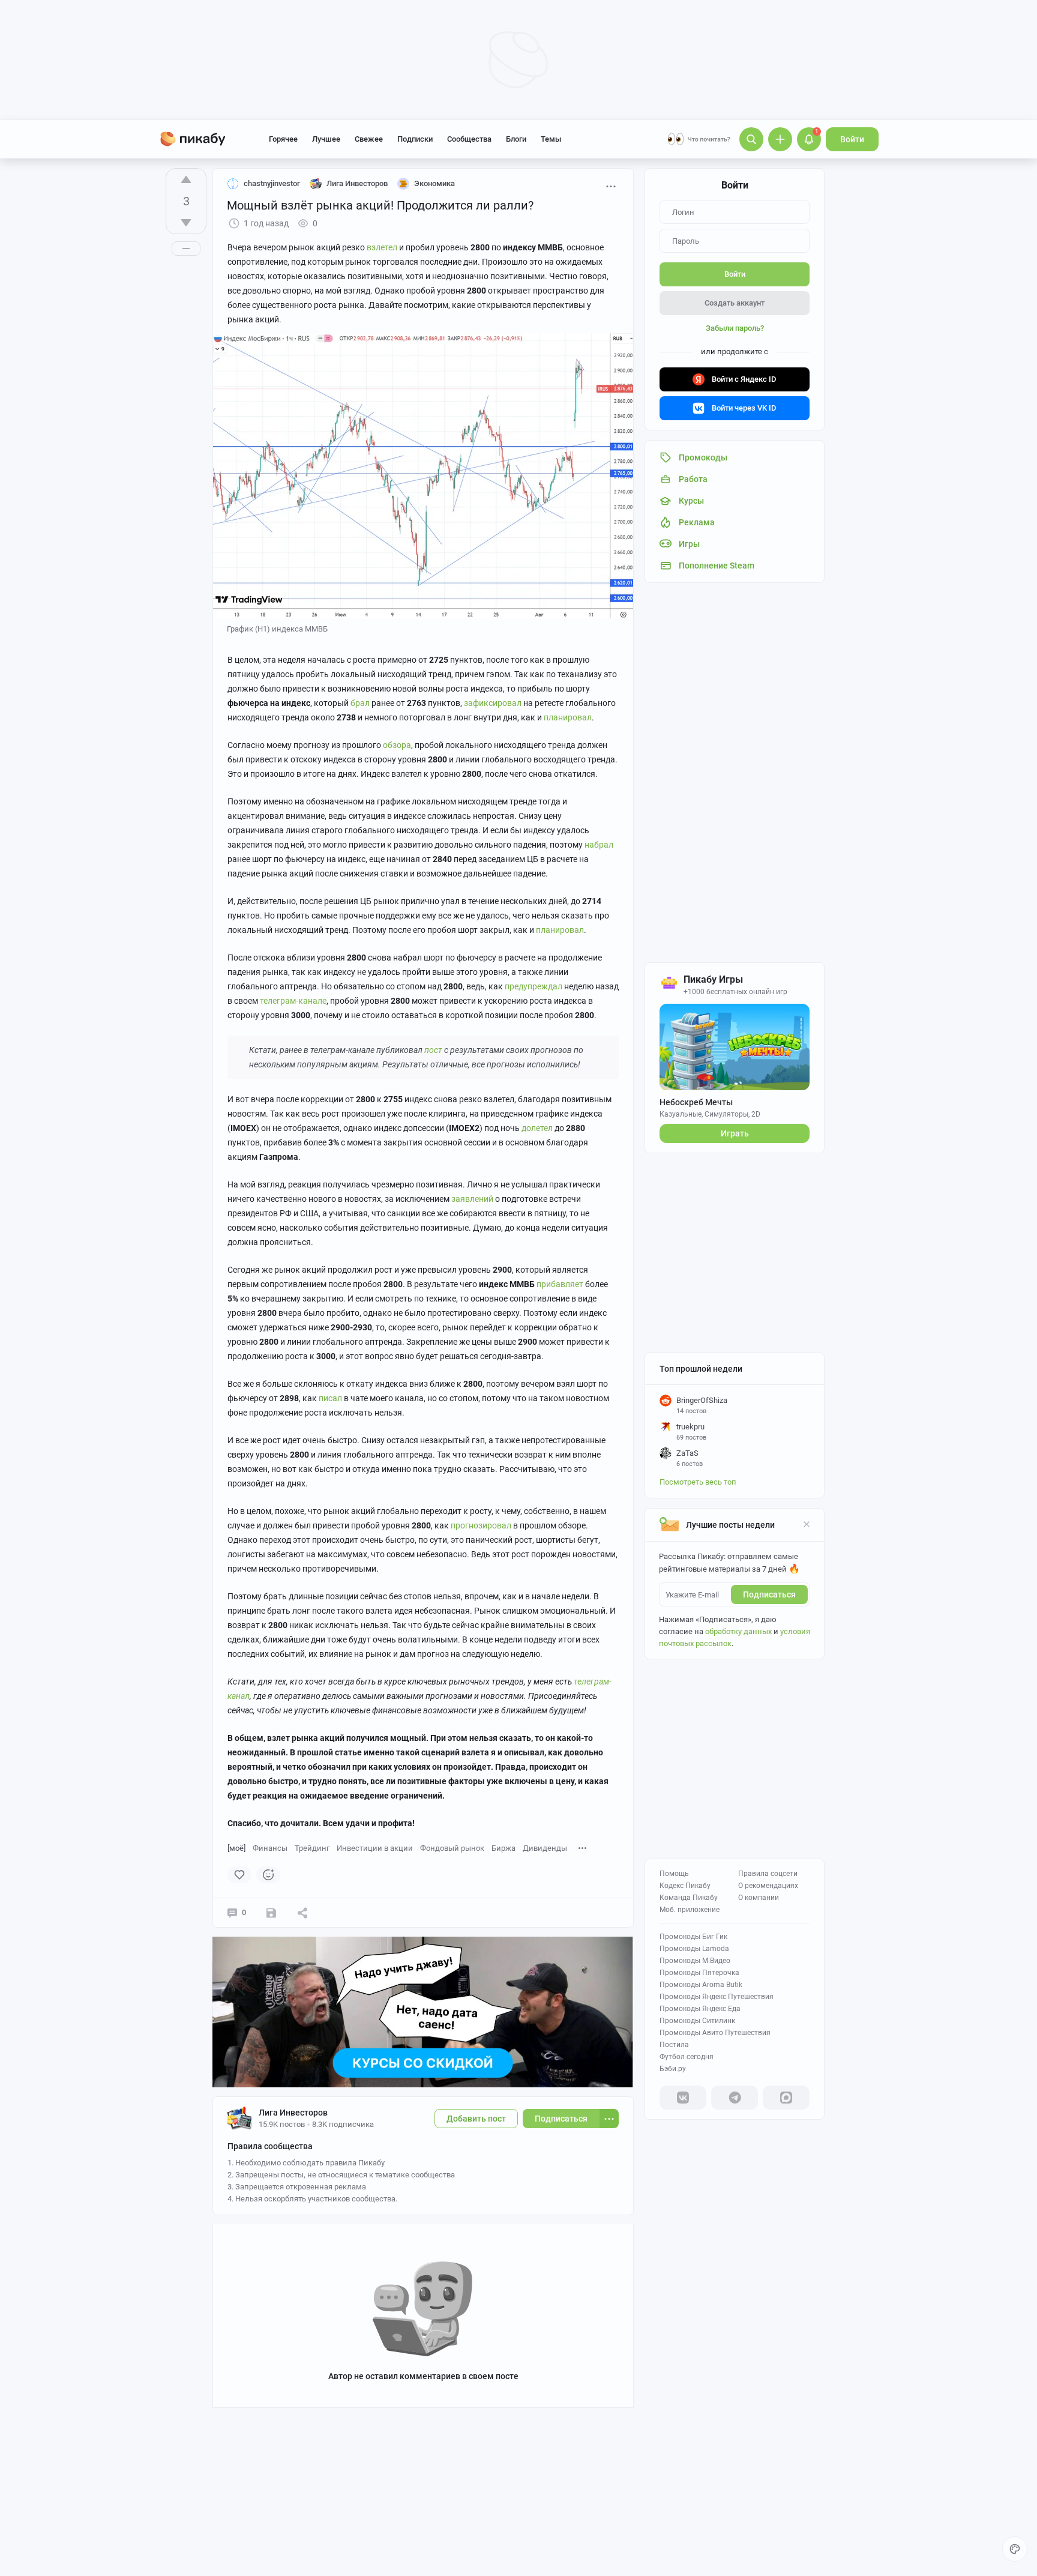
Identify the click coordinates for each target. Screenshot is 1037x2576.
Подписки (415, 139)
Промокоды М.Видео (695, 1961)
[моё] (236, 1848)
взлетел (382, 247)
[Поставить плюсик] (186, 179)
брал (360, 703)
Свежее (369, 139)
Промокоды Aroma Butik (701, 1985)
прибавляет (560, 1284)
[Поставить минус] (186, 223)
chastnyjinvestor (272, 183)
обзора (397, 745)
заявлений (472, 1199)
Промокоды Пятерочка (699, 1973)
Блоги (516, 139)
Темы (551, 139)
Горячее (283, 139)
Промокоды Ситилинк (697, 2021)
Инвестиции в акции (375, 1848)
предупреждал (534, 986)
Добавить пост (476, 2119)
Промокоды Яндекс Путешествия (717, 1997)
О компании (759, 1898)
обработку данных (738, 1631)
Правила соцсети (768, 1874)
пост (433, 1050)
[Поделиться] (302, 1913)
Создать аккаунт (735, 303)
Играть (735, 1133)
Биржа (503, 1848)
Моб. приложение (690, 1910)
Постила (674, 2045)
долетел (537, 1128)
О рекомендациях (768, 1886)
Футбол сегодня (687, 2057)
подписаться (769, 1594)
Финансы (270, 1848)
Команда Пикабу (689, 1898)
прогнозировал (481, 1525)
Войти (852, 139)
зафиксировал (493, 703)
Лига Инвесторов (293, 2113)
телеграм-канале (293, 1001)
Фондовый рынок (452, 1848)
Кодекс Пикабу (685, 1886)
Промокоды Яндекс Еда (700, 2009)
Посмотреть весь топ (698, 1482)
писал (330, 1398)
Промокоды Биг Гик (693, 1937)
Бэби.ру (673, 2069)
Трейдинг (312, 1848)
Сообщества (469, 139)
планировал (568, 717)
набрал (599, 845)
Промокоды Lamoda (694, 1949)
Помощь (674, 1874)
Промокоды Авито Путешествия (715, 2033)
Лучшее (326, 139)
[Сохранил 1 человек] (271, 1913)
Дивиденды (545, 1848)
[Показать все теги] (583, 1848)
